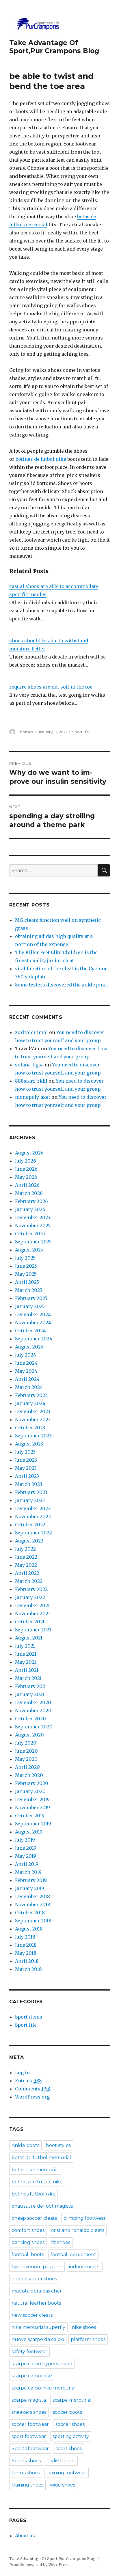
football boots (28, 2255)
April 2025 (27, 1282)
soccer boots (67, 2412)
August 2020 (29, 1735)
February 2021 (31, 1686)
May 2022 (26, 1565)
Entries (28, 2081)
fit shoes (61, 2242)
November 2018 (33, 1905)
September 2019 (33, 1824)
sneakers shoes (29, 2412)
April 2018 (27, 1961)
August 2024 (29, 1347)
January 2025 (30, 1306)
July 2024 (26, 1355)
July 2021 (25, 1646)
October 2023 (30, 1428)
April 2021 (27, 1670)
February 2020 (32, 1783)
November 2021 (32, 1614)
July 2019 (25, 1840)
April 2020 (27, 1767)
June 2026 (26, 1169)
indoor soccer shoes (34, 2279)
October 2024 (30, 1331)
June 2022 (26, 1557)
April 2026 (27, 1185)
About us (25, 2536)
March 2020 (29, 1775)
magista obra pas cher (37, 2291)
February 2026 (31, 1201)
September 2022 (34, 1533)
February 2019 (31, 1880)
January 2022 (30, 1597)
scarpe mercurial (72, 2400)
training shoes (27, 2485)
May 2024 (26, 1371)
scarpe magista (29, 2400)
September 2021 (33, 1630)
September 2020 (34, 1727)
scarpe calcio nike (32, 2376)
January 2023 (30, 1500)
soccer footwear (30, 2424)
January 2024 (30, 1403)
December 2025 (33, 1217)
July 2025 (25, 1258)
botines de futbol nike (41, 459)
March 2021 (28, 1678)
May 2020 (26, 1759)
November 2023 (33, 1419)
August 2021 (29, 1638)
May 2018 (26, 1953)
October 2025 (30, 1234)
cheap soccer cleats (34, 2218)
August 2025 (29, 1250)
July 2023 (25, 1452)
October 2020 (30, 1719)
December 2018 (32, 1896)
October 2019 (30, 1816)
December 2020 (33, 1702)
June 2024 (26, 1363)
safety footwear (29, 2352)
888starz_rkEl (31, 1081)
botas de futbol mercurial (41, 2158)
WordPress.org (32, 2097)
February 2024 (31, 1395)
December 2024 (33, 1314)
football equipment (73, 2255)
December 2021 (32, 1605)
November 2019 (32, 1808)
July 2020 (26, 1743)
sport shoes (69, 2449)
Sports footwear (30, 2449)
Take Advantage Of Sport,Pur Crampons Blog (54, 47)
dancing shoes (28, 2242)
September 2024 (34, 1339)
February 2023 (31, 1492)
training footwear (66, 2473)
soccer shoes (70, 2424)
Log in (22, 2073)
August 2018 (29, 1929)
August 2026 (29, 1153)
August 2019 (29, 1832)
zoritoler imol (31, 1032)
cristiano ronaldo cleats (78, 2230)
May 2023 (26, 1468)
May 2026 (26, 1177)
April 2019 (27, 1864)
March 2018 (28, 1969)
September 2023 (33, 1436)
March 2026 (29, 1193)
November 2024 (33, 1322)
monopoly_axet (33, 1097)
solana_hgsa (29, 1065)
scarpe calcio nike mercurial (44, 2388)
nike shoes (84, 2327)
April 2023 (27, 1476)
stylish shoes (61, 2461)
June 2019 (26, 1848)
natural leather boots (36, 2303)
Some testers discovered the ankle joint (61, 985)
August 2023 (29, 1444)
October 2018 (30, 1913)
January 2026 (30, 1209)
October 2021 (30, 1622)
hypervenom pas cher (37, 2267)
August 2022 (29, 1541)
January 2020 (30, 1791)
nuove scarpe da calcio (38, 2339)
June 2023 (26, 1460)
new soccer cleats (32, 2315)
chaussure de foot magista (42, 2206)
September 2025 (33, 1242)
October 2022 (30, 1525)
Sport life (80, 732)
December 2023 (33, 1411)
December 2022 (33, 1508)
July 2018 (25, 1937)
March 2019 (28, 1872)
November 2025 (33, 1225)
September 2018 (33, 1921)
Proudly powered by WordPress (39, 2565)
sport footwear (29, 2436)
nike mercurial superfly (38, 2327)
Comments (32, 2089)
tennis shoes (26, 2473)
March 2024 (29, 1387)
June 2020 (26, 1751)
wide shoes (63, 2485)
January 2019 (30, 1888)
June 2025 (26, 1266)
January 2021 (30, 1694)
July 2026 (26, 1161)
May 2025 (26, 1274)
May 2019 (26, 1856)
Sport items (29, 2017)
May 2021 (26, 1662)
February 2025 (31, 1298)
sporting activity (71, 2436)
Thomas (26, 732)
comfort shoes (28, 2230)
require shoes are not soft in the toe (51, 687)
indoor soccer (85, 2267)
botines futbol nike (34, 2194)
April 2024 (27, 1379)
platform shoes (88, 2339)
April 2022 (27, 1573)
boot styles (58, 2145)
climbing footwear (85, 2218)
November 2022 (33, 1516)
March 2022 (29, 1581)
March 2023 (29, 1484)
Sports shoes (26, 2461)
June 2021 (26, 1654)
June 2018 (26, 1945)
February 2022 (31, 1589)
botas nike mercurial (35, 2170)
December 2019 (32, 1799)
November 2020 (33, 1711)
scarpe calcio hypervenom (42, 2364)
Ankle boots (25, 2145)
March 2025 (29, 1290)
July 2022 (25, 1549)
